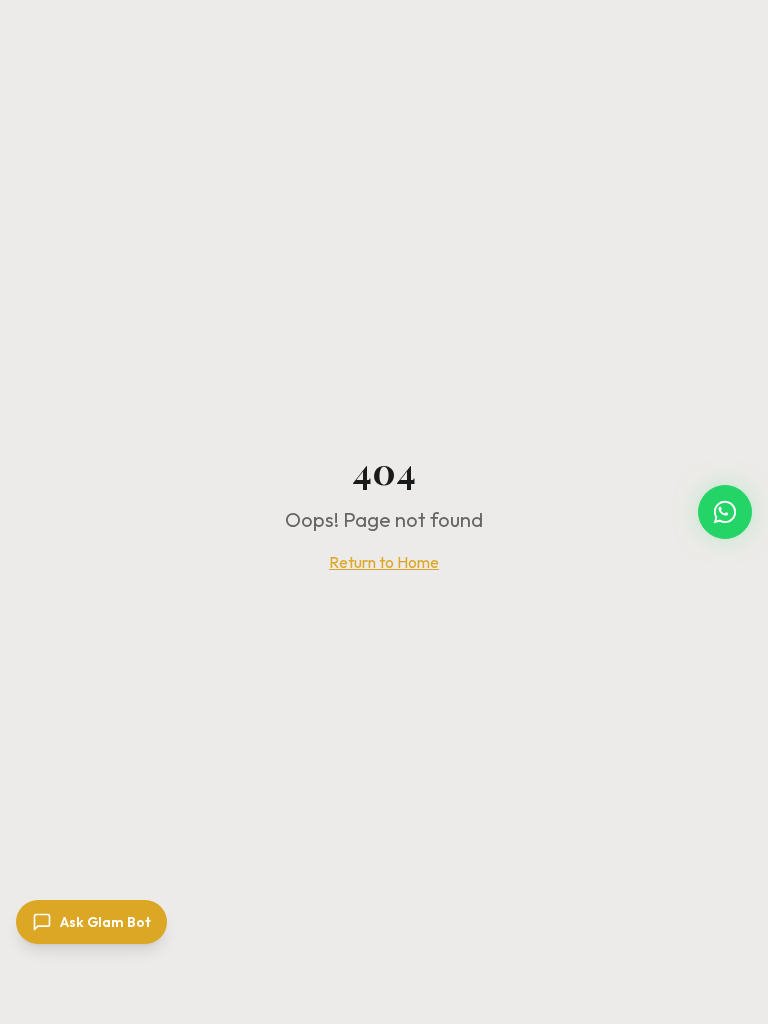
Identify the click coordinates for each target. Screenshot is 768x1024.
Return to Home (384, 562)
